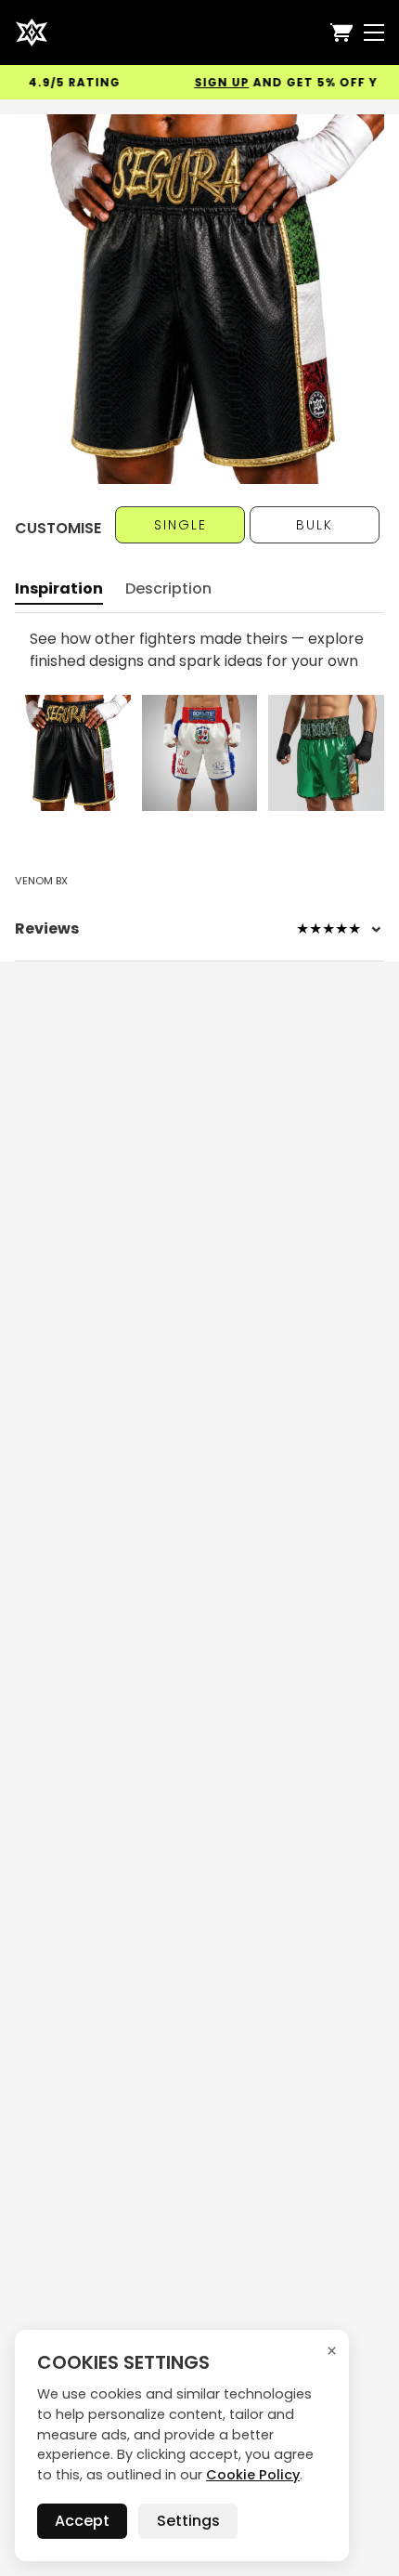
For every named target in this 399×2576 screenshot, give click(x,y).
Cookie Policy (253, 2475)
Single (180, 525)
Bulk (315, 525)
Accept (82, 2521)
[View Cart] (341, 33)
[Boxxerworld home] (32, 33)
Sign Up (206, 82)
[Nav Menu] (374, 33)
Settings (188, 2521)
